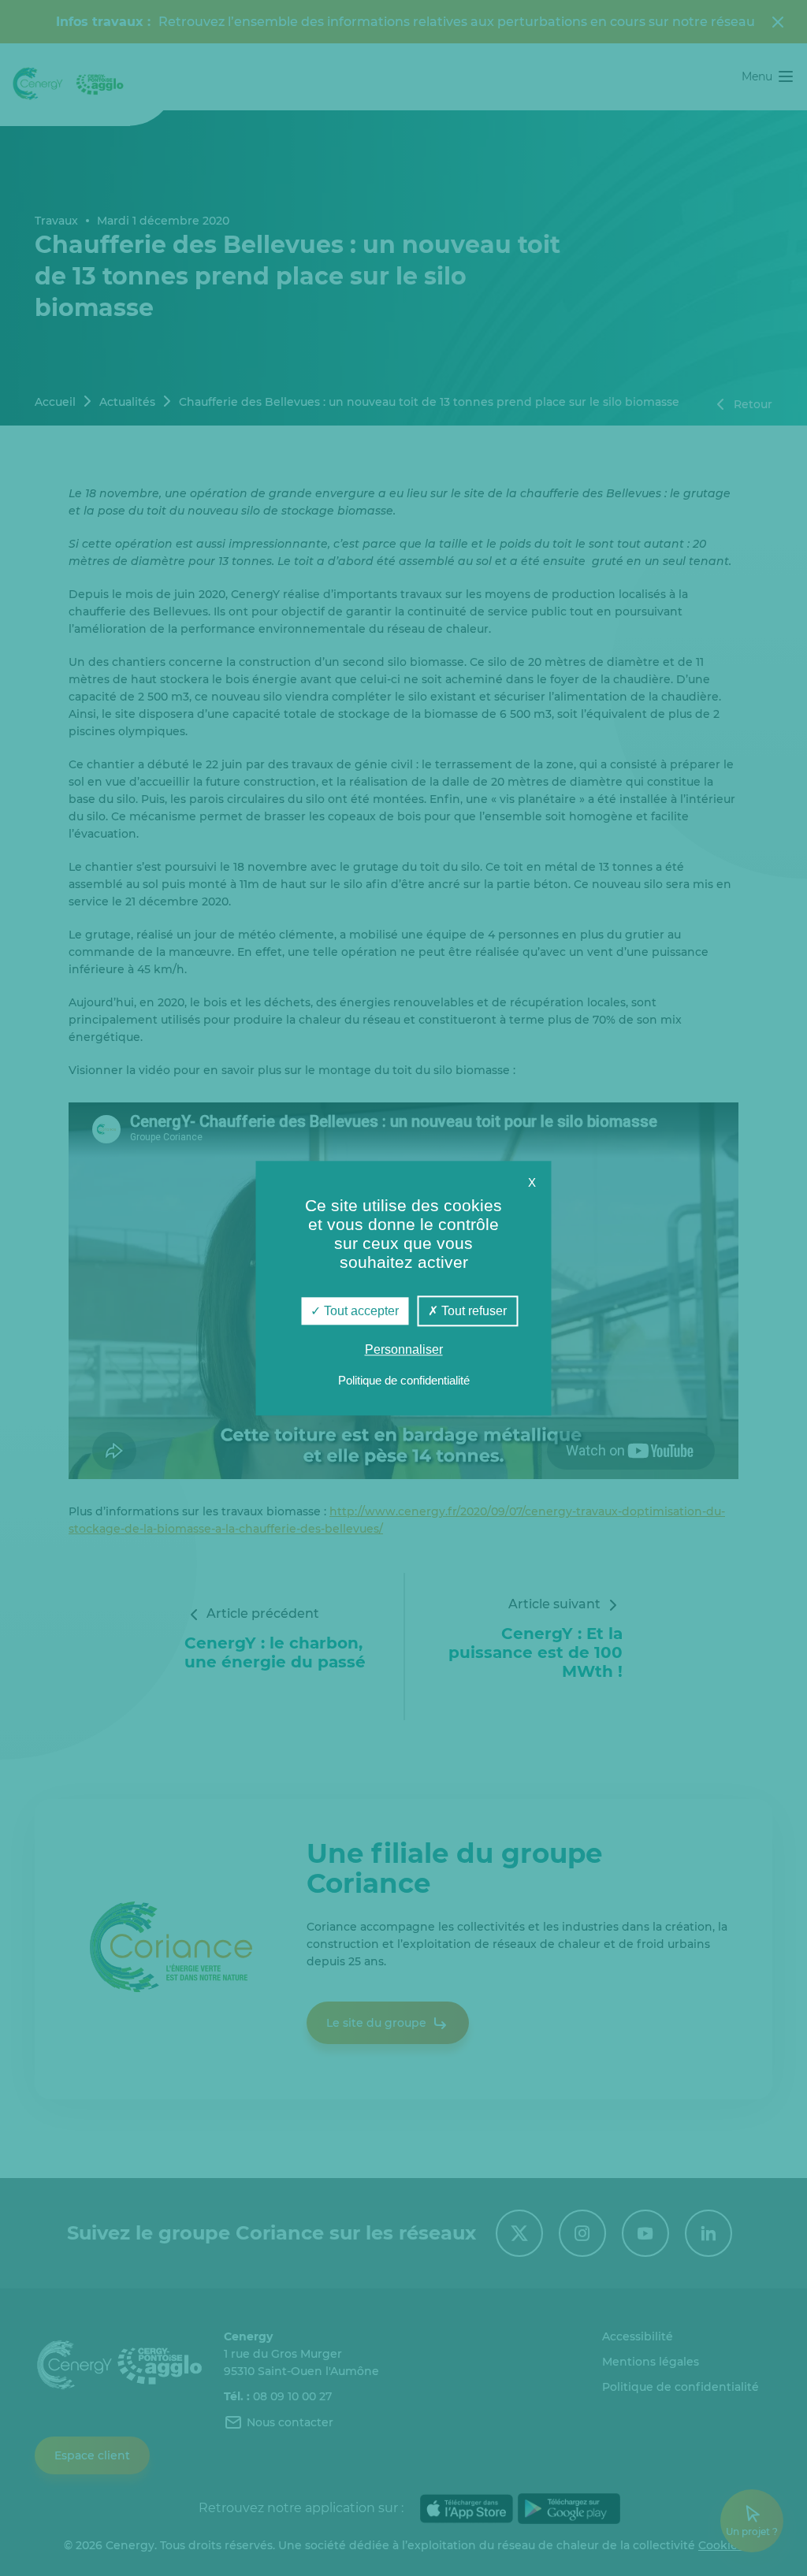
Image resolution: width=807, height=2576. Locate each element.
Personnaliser (404, 1349)
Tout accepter (360, 1311)
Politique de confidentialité (404, 1380)
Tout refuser (472, 1311)
